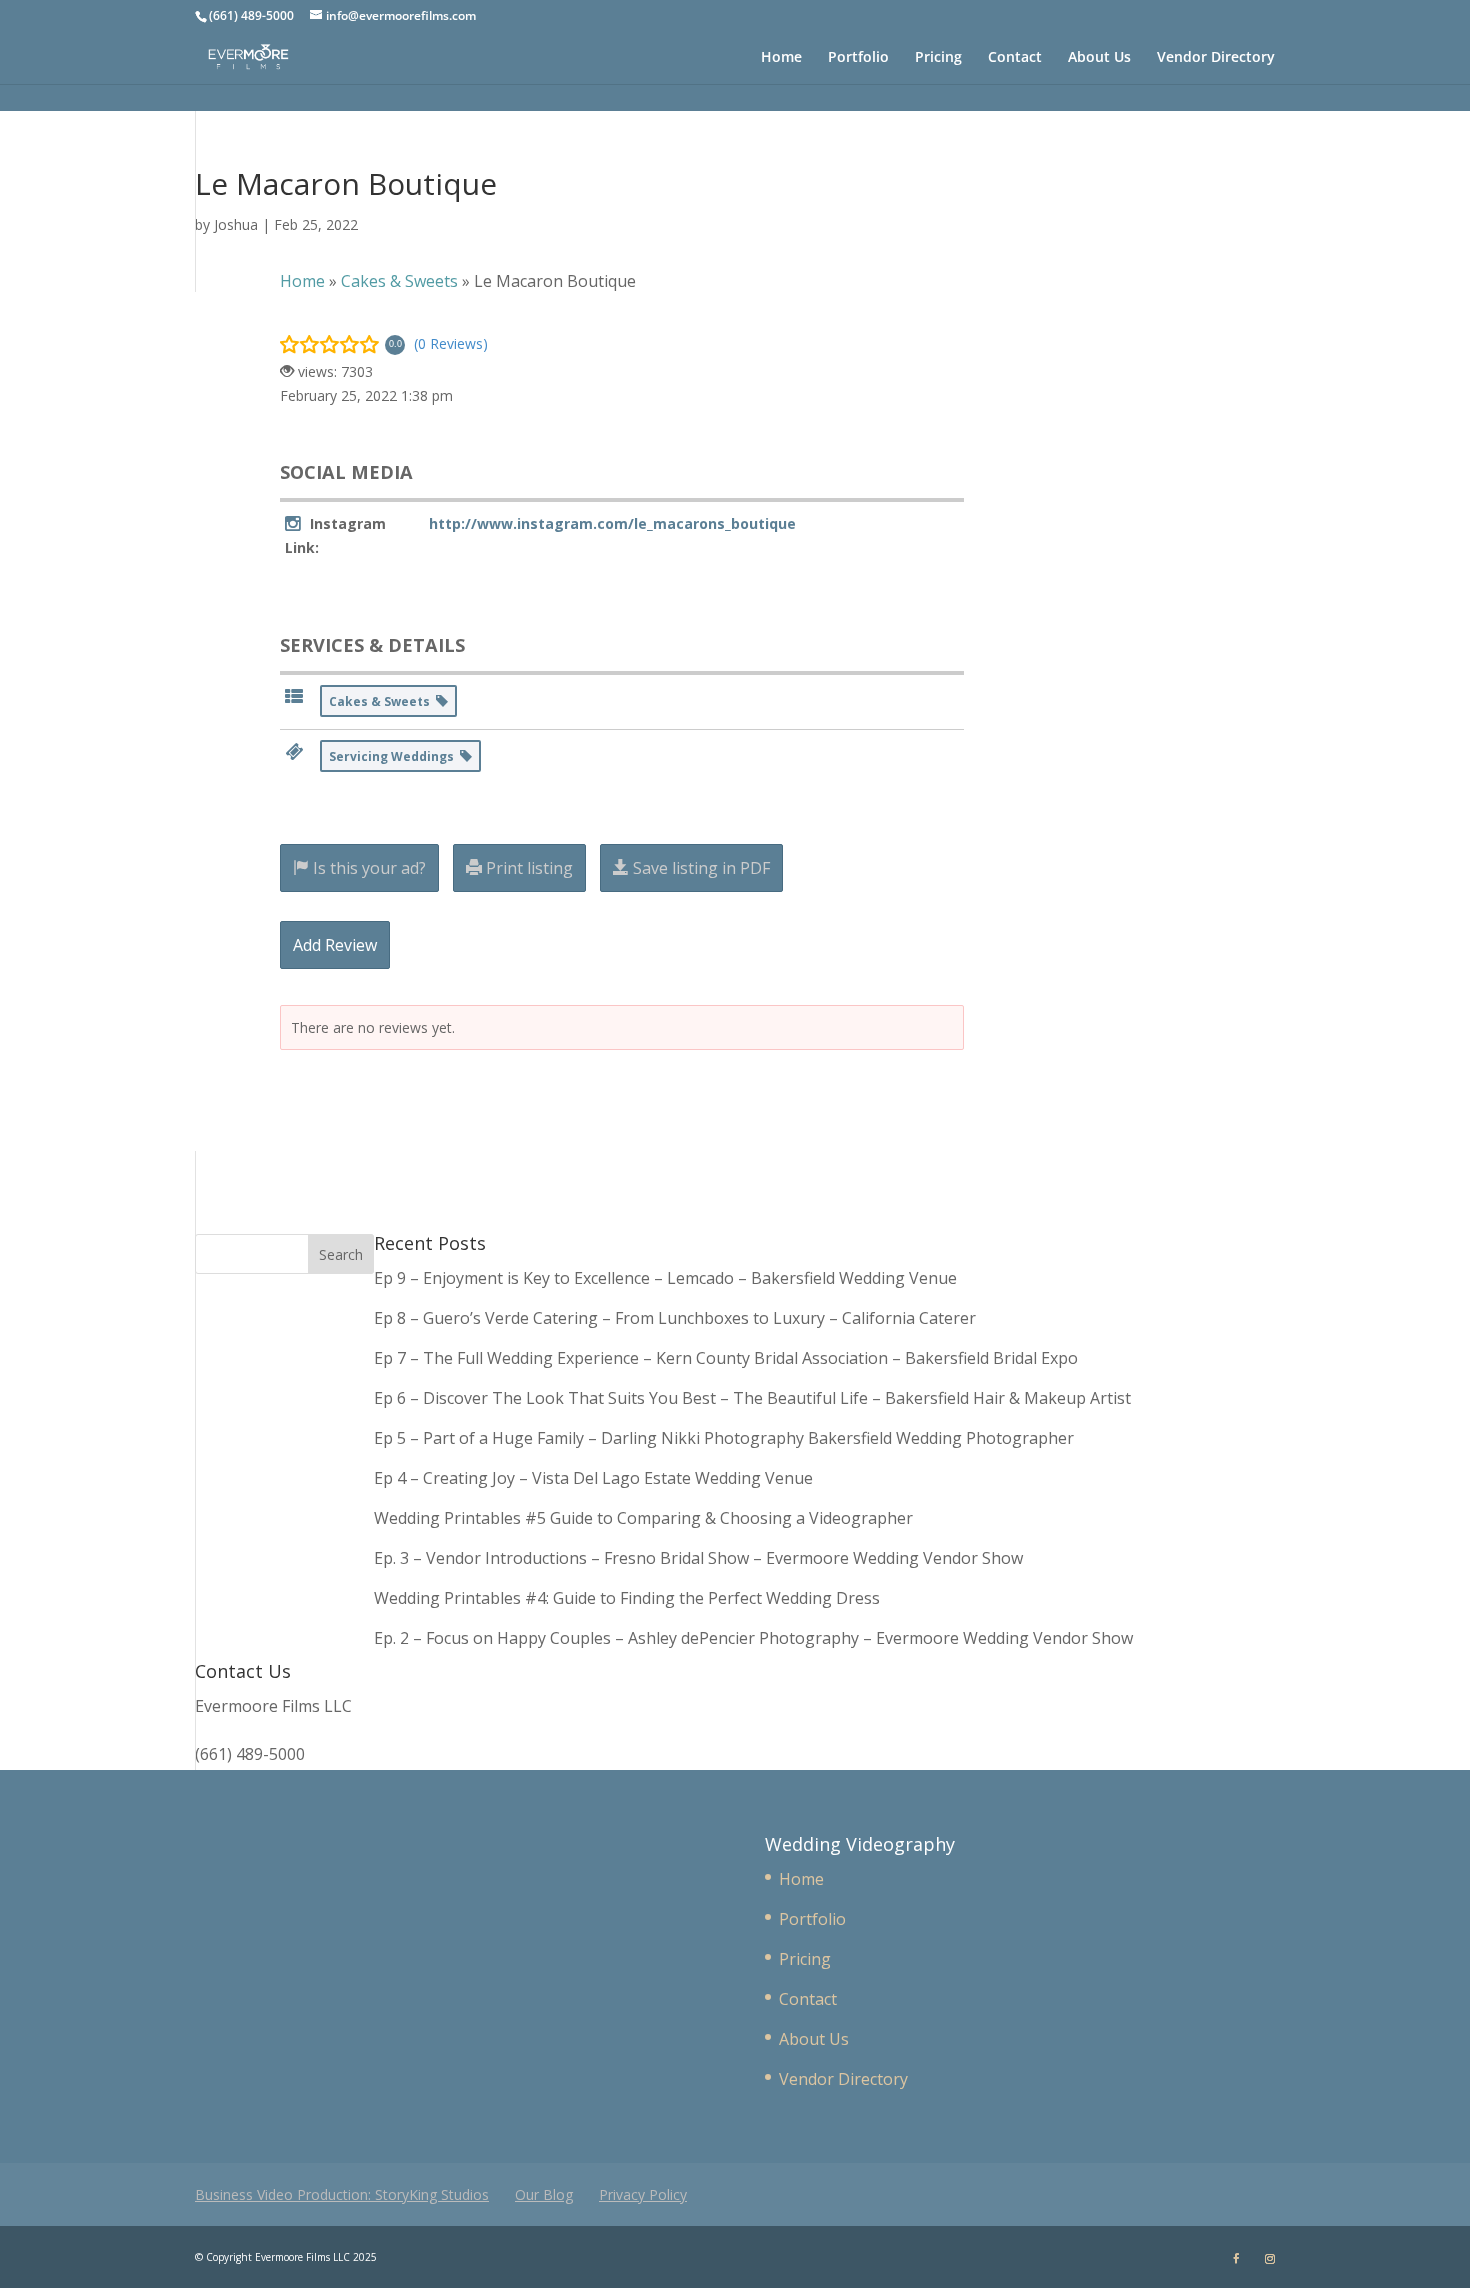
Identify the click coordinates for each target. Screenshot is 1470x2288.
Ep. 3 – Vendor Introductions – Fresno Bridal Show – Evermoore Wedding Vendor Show (698, 1558)
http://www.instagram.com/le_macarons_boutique (612, 523)
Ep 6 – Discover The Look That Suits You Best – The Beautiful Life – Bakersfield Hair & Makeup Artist (752, 1398)
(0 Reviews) (451, 343)
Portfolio (858, 58)
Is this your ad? (367, 868)
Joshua (236, 224)
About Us (1099, 58)
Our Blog (544, 2194)
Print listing (527, 868)
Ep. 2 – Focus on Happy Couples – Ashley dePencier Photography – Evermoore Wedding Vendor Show (753, 1638)
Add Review (335, 945)
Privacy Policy (643, 2194)
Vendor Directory (1216, 58)
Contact (1015, 58)
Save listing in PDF (699, 868)
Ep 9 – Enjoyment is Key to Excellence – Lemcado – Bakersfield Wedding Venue (665, 1278)
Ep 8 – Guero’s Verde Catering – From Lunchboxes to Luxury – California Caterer (679, 1318)
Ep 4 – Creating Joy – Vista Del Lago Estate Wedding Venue (593, 1478)
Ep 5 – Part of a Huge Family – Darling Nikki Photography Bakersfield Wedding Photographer (724, 1438)
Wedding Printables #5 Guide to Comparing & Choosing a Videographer (643, 1518)
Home (781, 58)
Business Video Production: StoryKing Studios (342, 2194)
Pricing (938, 58)
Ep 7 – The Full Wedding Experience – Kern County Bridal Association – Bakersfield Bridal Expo (728, 1358)
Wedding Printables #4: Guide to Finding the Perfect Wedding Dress (627, 1598)
